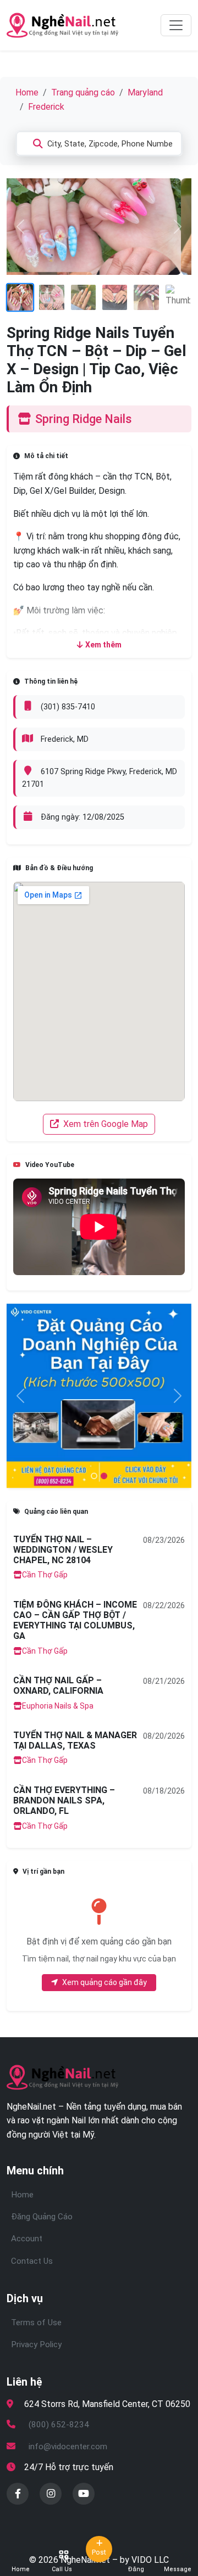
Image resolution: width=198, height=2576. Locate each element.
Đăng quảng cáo (136, 2569)
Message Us (178, 2569)
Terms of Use (36, 2323)
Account (27, 2239)
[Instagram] (51, 2494)
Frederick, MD (65, 739)
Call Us (62, 2569)
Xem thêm (103, 645)
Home (27, 92)
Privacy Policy (36, 2344)
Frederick (46, 107)
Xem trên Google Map (105, 1124)
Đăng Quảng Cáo (42, 2217)
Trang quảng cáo (83, 92)
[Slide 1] (104, 1476)
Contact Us (32, 2261)
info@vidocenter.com (68, 2447)
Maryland (145, 92)
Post (99, 2552)
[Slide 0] (94, 1476)
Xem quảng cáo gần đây (105, 1982)
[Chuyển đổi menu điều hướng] (176, 25)
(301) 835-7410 (68, 707)
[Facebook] (18, 2494)
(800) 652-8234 (59, 2425)
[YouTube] (84, 2494)
